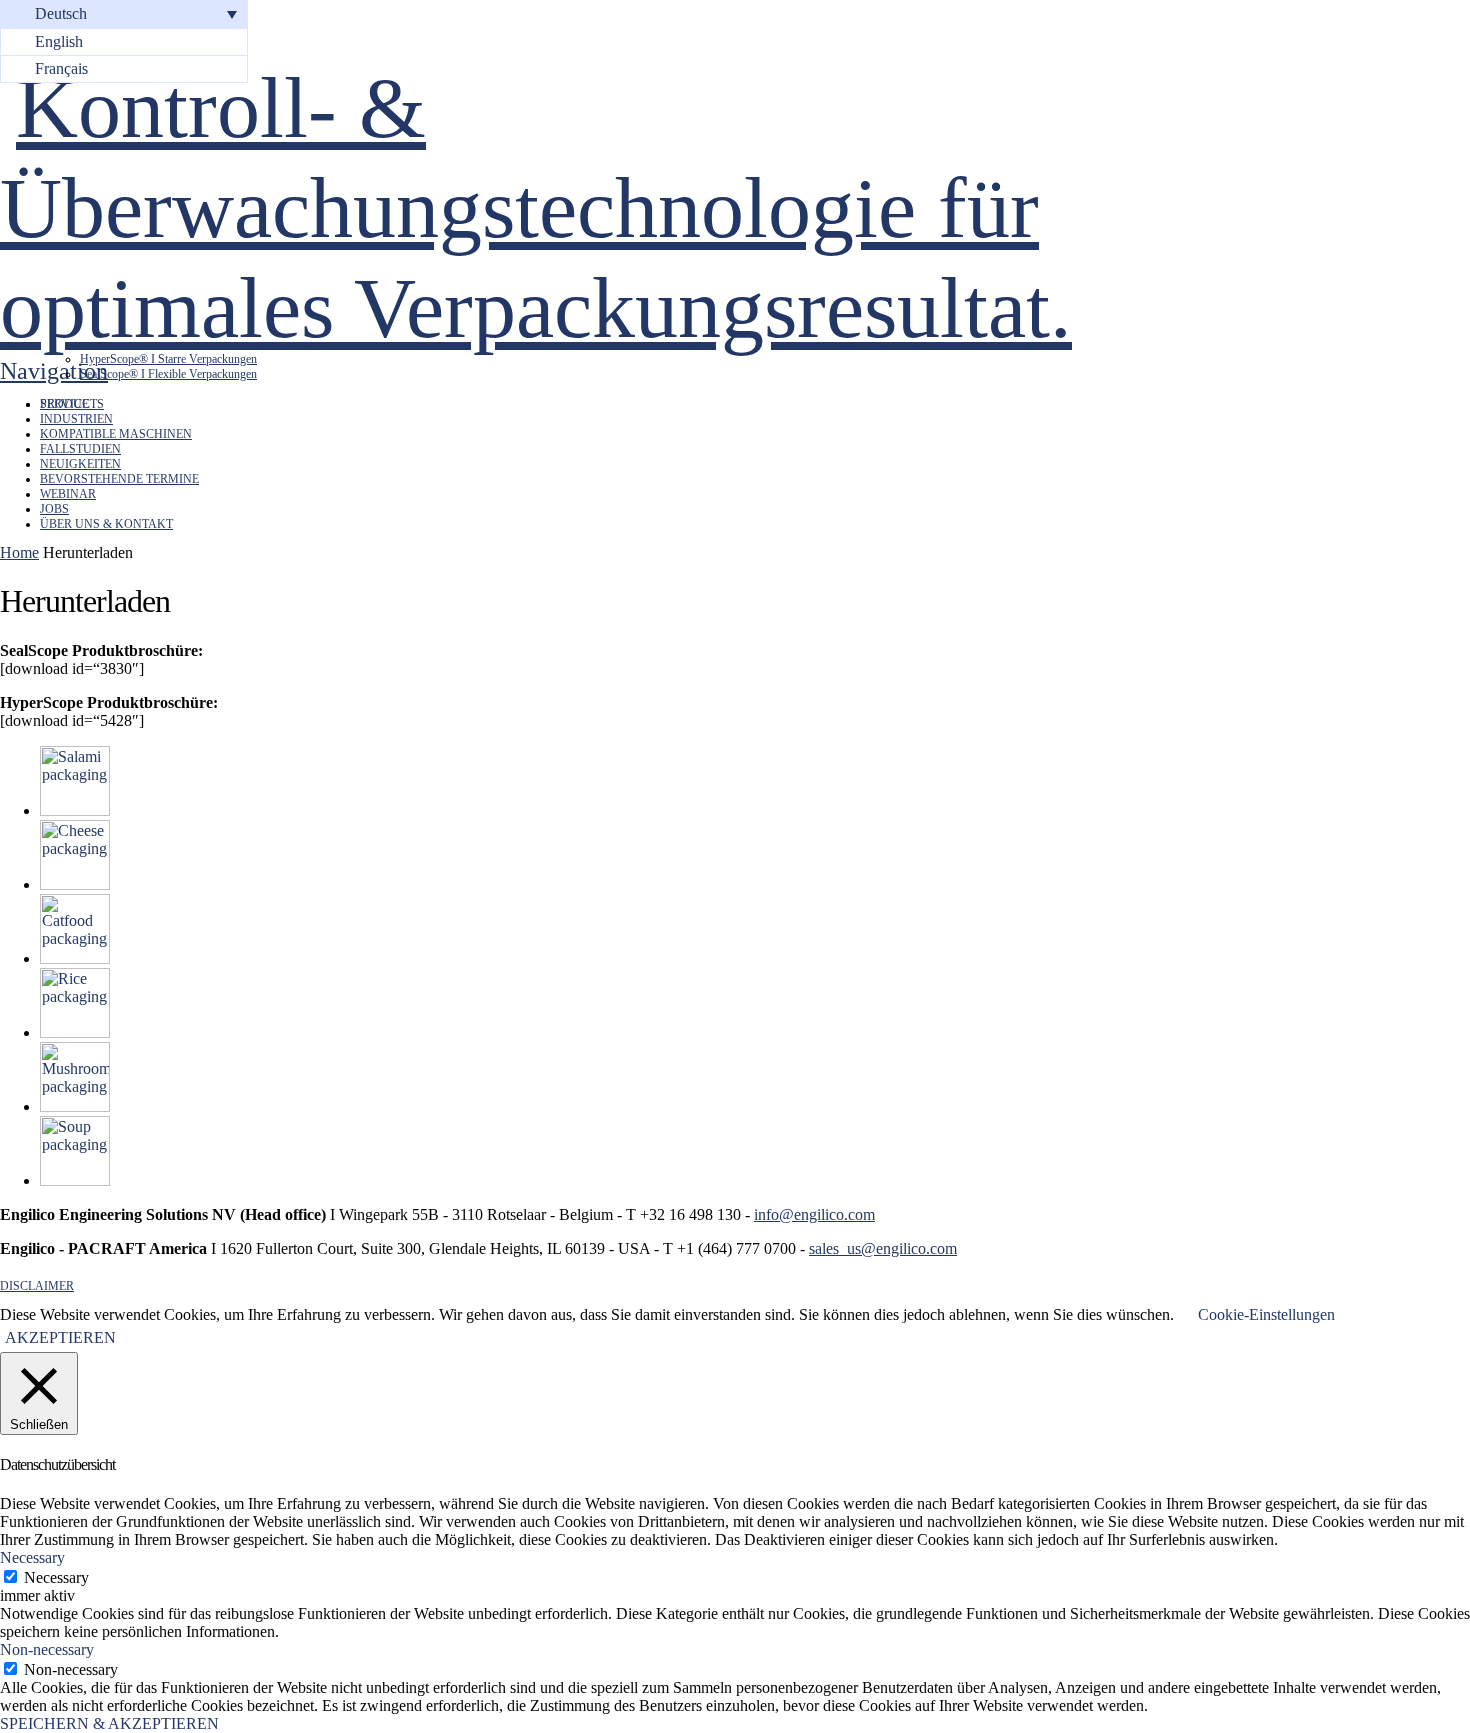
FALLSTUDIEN (80, 449)
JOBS (54, 509)
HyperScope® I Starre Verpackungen (168, 359)
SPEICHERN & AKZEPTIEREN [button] (109, 1723)
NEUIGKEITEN (80, 464)
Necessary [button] (32, 1557)
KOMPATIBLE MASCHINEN (116, 434)
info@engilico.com (814, 1214)
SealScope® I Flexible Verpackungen (168, 374)
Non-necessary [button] (47, 1649)
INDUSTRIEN (76, 419)
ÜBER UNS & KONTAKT (106, 524)
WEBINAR (68, 494)
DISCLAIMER (37, 1286)
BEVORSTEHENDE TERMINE (119, 479)
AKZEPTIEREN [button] (60, 1337)
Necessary (56, 1577)
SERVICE (64, 404)
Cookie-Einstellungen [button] (1266, 1314)
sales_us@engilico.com (883, 1248)
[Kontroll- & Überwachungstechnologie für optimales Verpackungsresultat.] (600, 308)
